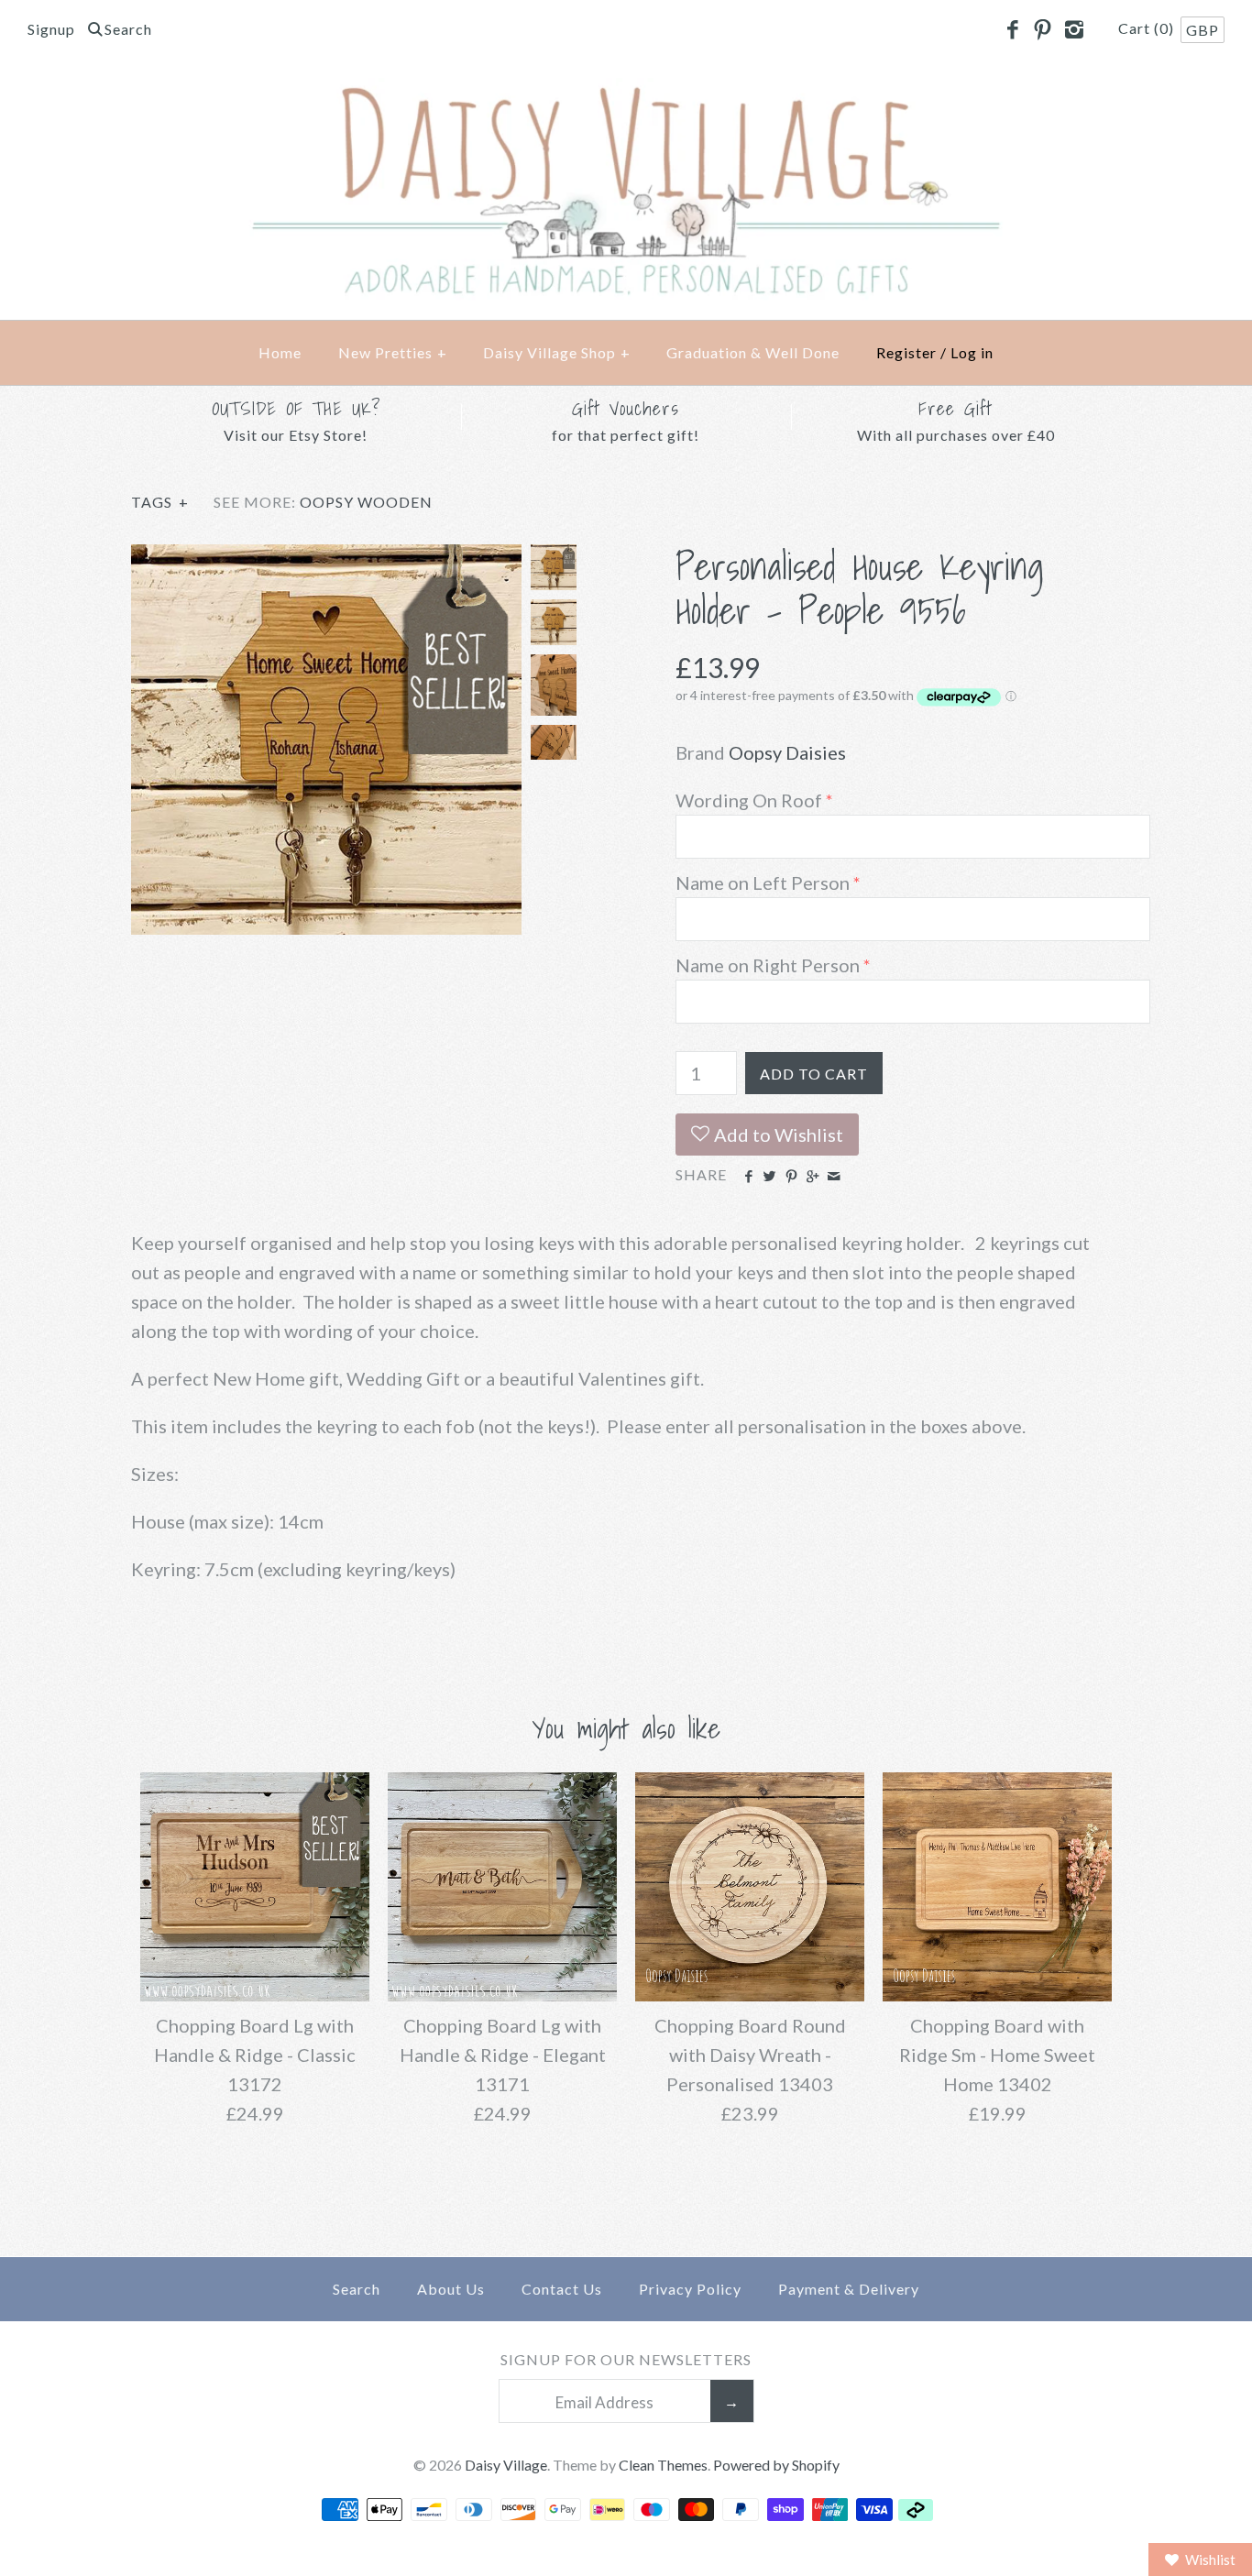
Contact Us (562, 2289)
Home (280, 352)
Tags (160, 502)
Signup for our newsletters (626, 2359)
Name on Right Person (768, 965)
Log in (972, 352)
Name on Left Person (763, 882)
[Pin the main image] (791, 1177)
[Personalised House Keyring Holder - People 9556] (326, 559)
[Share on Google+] (813, 1177)
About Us (451, 2289)
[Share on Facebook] (748, 1177)
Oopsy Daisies (787, 752)
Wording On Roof (749, 800)
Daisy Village (506, 2465)
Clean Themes (663, 2465)
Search (357, 2289)
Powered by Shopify (776, 2465)
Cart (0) (1148, 28)
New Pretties (393, 352)
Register (906, 352)
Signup (51, 29)
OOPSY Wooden (366, 502)
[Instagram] (1073, 30)
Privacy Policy (690, 2289)
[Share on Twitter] (769, 1177)
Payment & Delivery (849, 2289)
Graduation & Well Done (753, 352)
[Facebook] (1012, 30)
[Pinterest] (1043, 30)
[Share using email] (834, 1177)
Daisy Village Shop (557, 352)
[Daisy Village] (626, 93)
